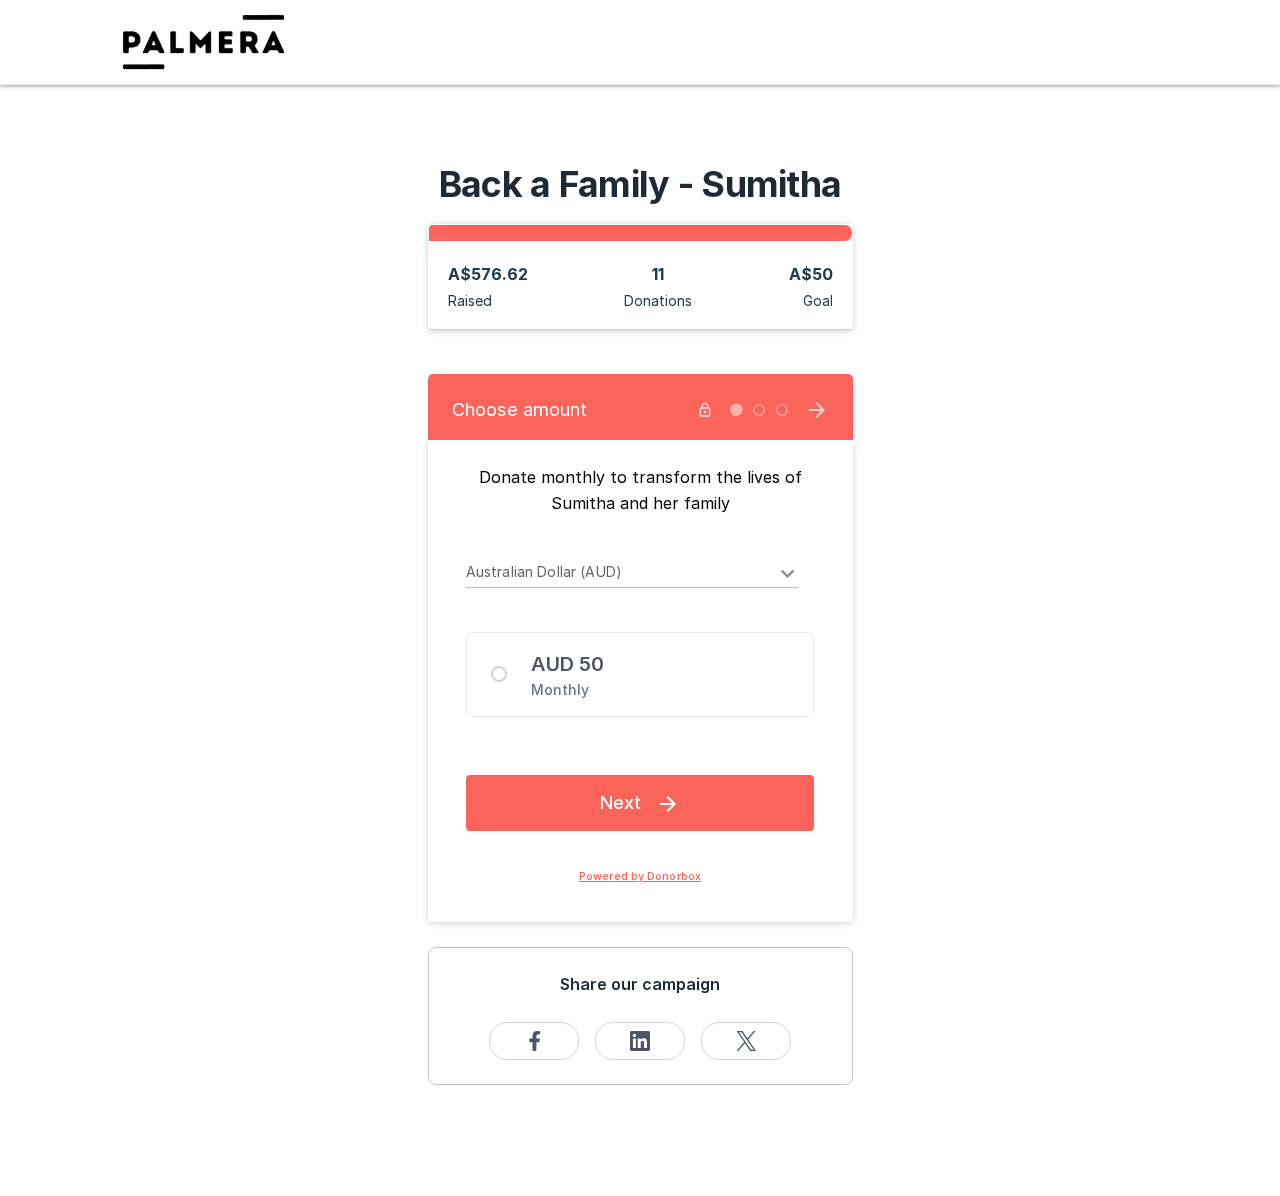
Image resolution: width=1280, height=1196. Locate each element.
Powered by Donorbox (640, 876)
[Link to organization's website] (203, 40)
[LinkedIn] (640, 1041)
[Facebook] (534, 1041)
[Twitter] (746, 1041)
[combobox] (632, 575)
